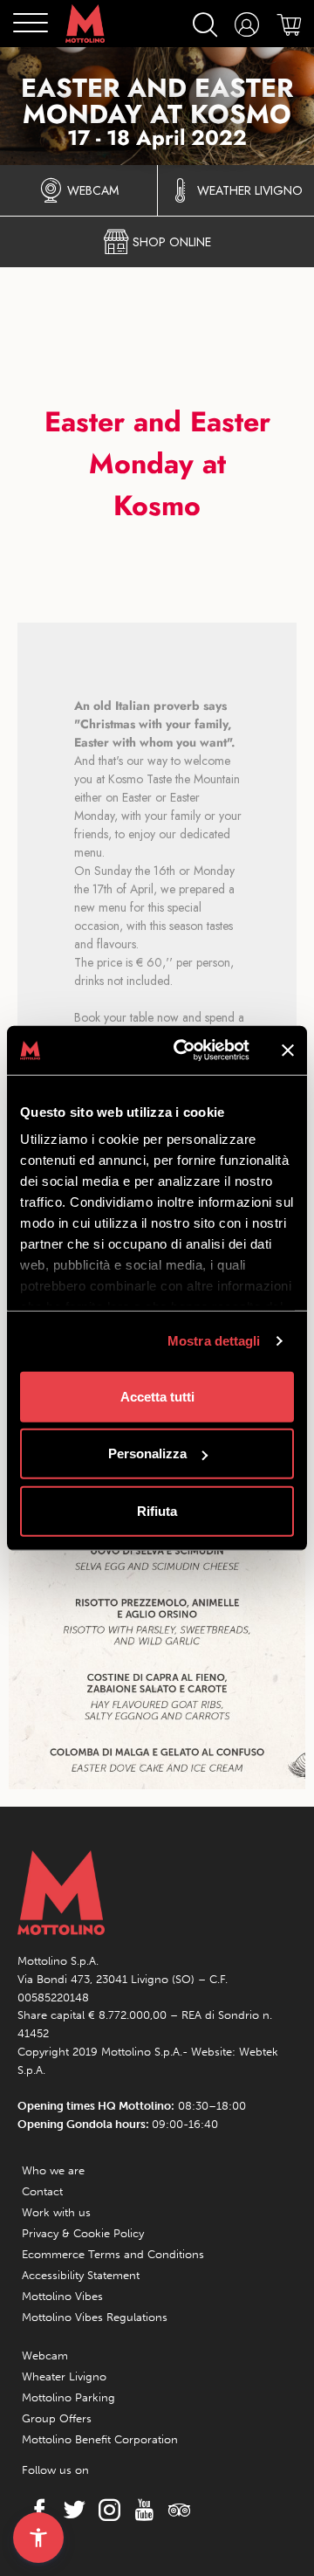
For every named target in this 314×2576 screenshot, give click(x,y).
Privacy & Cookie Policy (83, 2233)
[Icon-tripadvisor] (174, 2511)
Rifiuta (157, 1510)
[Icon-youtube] (140, 2511)
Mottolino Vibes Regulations (95, 2317)
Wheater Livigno (64, 2376)
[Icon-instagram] (105, 2511)
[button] (38, 2538)
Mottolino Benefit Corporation (100, 2439)
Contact (42, 2191)
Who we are (53, 2170)
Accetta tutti (157, 1396)
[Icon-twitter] (70, 2511)
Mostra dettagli (214, 1341)
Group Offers (57, 2418)
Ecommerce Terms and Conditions (113, 2254)
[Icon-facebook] (35, 2511)
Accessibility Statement (81, 2275)
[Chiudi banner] (288, 1050)
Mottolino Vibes (62, 2296)
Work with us (56, 2212)
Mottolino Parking (68, 2397)
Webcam (45, 2356)
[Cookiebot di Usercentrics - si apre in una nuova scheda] (184, 1050)
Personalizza (147, 1453)
